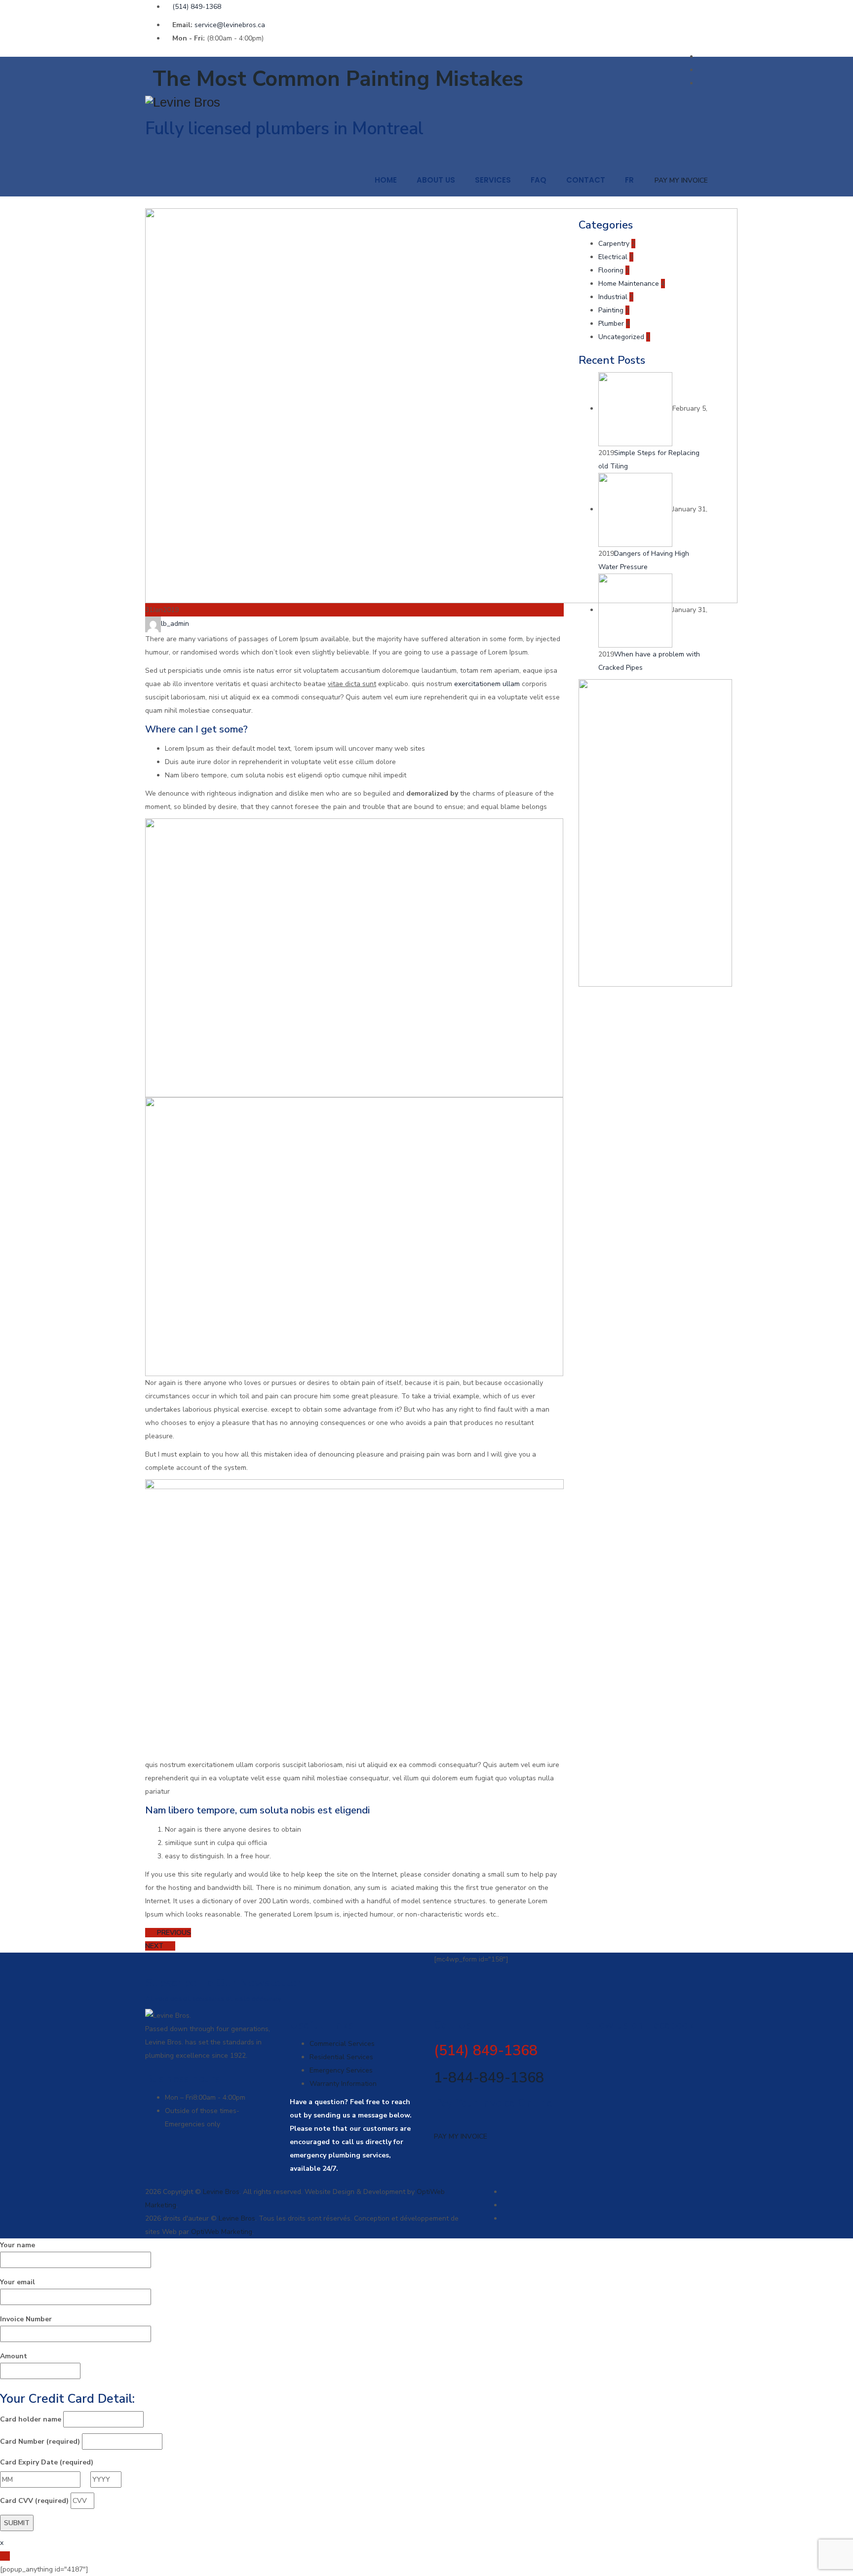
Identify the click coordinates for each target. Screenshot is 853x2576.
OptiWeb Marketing (222, 2232)
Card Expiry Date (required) (47, 2462)
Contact (586, 180)
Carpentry (614, 244)
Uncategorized (621, 337)
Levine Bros (221, 2192)
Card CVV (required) (34, 2501)
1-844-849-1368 (489, 2078)
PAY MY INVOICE (681, 180)
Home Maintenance (629, 284)
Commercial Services (342, 2044)
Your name (18, 2245)
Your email (18, 2282)
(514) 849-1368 (197, 7)
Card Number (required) (40, 2441)
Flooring (611, 270)
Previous (173, 1933)
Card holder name (31, 2419)
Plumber (611, 324)
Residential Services (341, 2057)
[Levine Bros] (426, 102)
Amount (14, 2356)
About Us (436, 180)
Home (386, 180)
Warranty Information (343, 2084)
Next (155, 1946)
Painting (611, 310)
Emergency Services (341, 2070)
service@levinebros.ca (230, 25)
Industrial (613, 297)
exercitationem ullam (487, 684)
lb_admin (175, 624)
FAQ (539, 180)
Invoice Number (26, 2319)
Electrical (613, 257)
